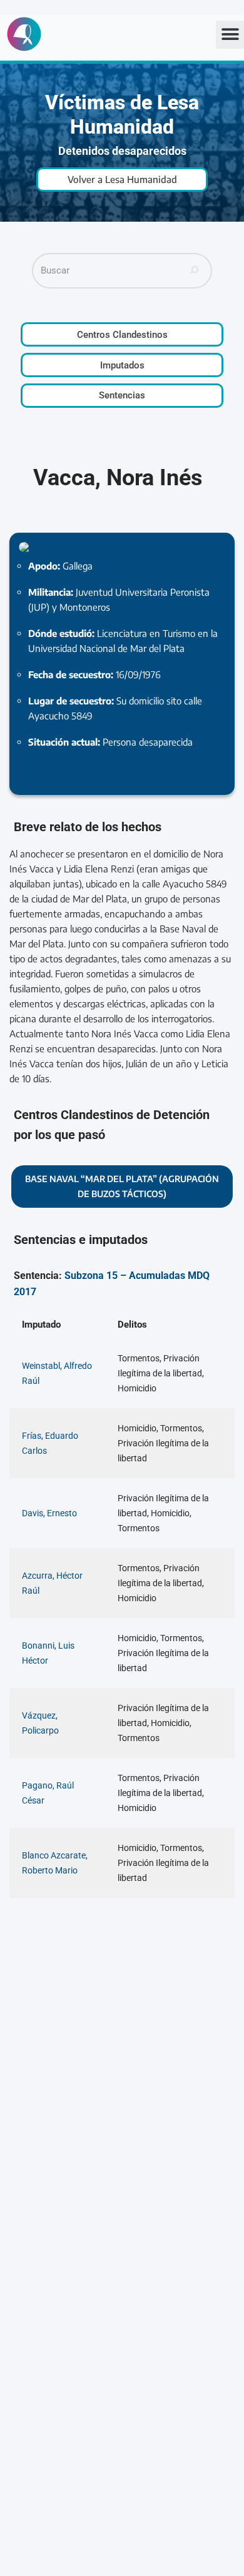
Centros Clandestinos (122, 335)
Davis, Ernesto (49, 1513)
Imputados (122, 365)
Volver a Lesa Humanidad (122, 179)
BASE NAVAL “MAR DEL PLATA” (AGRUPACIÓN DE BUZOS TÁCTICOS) (122, 1186)
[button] (230, 35)
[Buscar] (195, 271)
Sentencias (122, 395)
